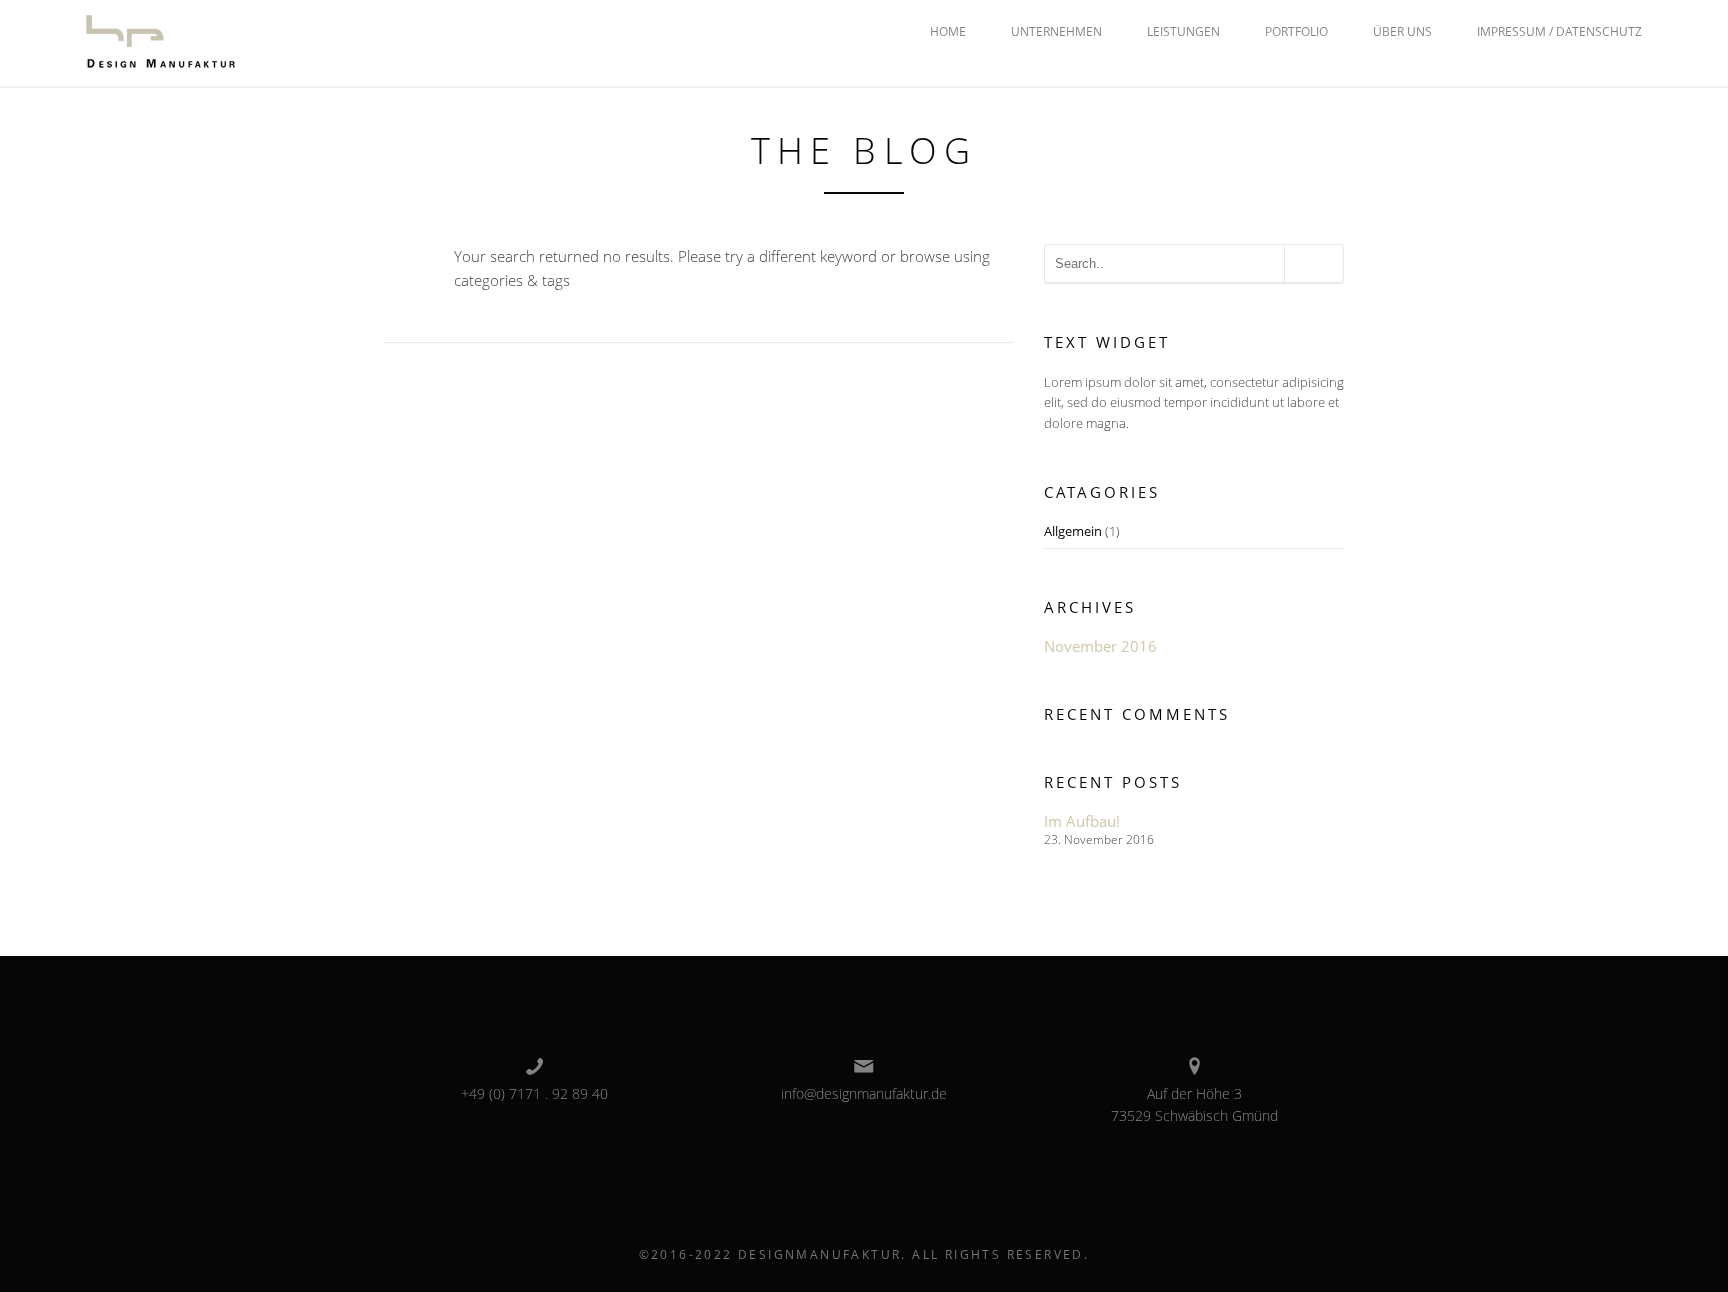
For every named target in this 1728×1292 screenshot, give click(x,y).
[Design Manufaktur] (161, 41)
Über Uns (1402, 31)
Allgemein (1073, 531)
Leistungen (1183, 31)
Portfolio (1296, 31)
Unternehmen (1056, 31)
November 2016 (1100, 646)
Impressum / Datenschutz (1559, 31)
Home (948, 31)
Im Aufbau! (1082, 821)
